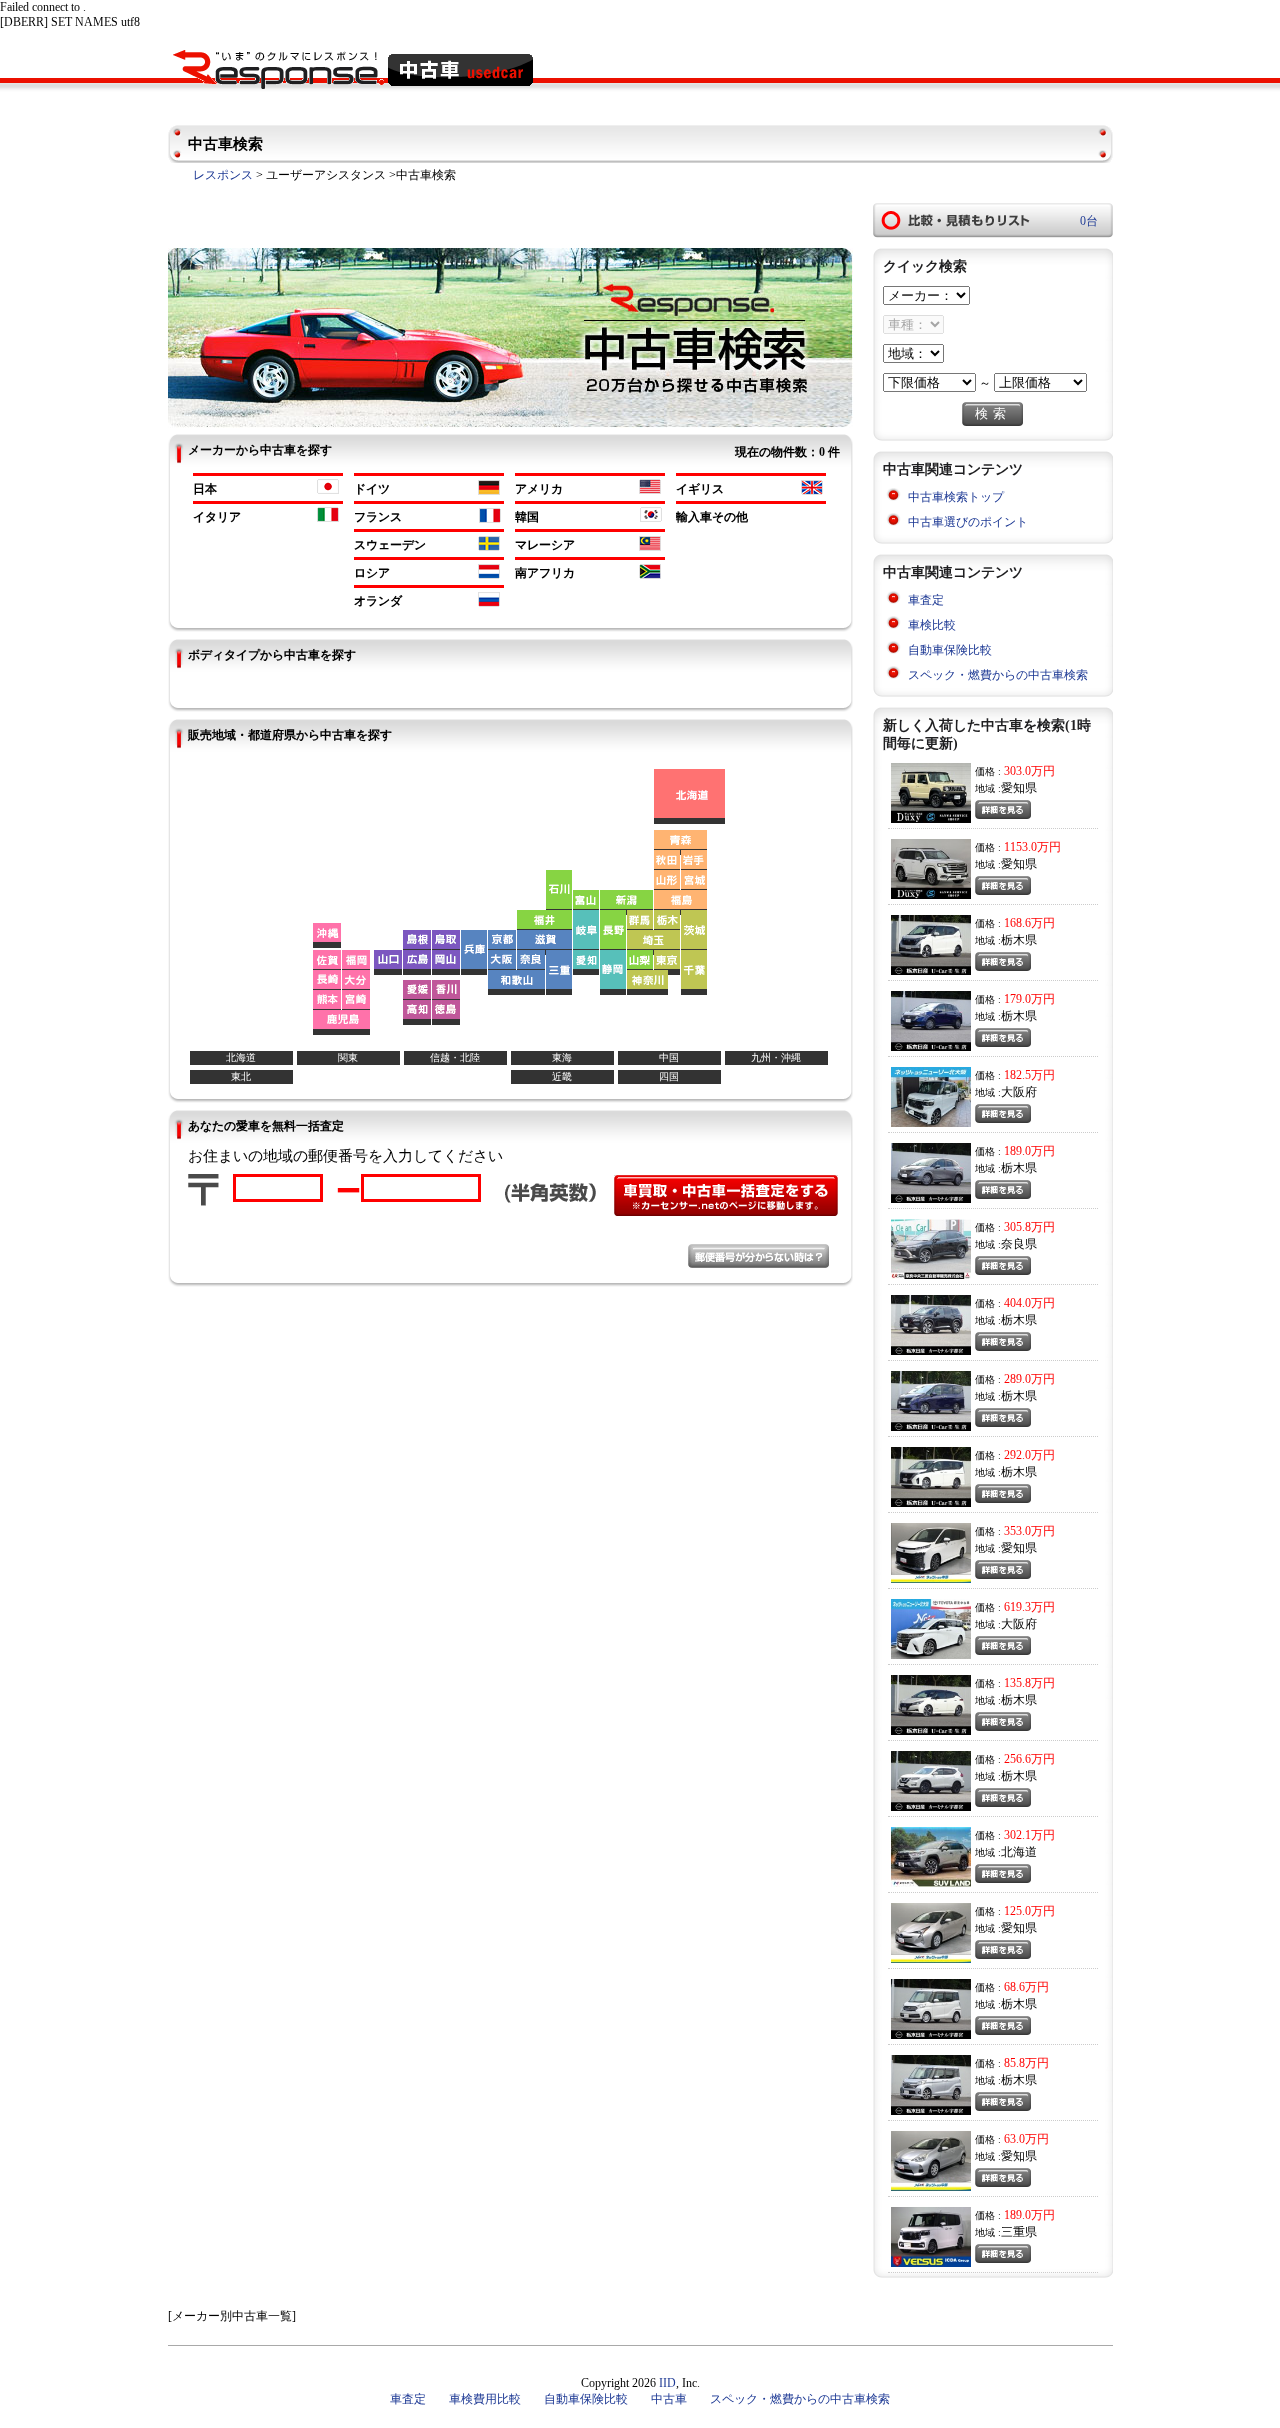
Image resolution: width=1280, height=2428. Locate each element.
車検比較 (932, 625)
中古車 (669, 2399)
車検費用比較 (485, 2399)
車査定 (926, 600)
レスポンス (223, 175)
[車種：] (913, 325)
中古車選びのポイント (968, 522)
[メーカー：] (926, 296)
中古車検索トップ (956, 497)
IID (667, 2383)
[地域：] (913, 354)
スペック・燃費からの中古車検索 (998, 675)
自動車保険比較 (950, 650)
